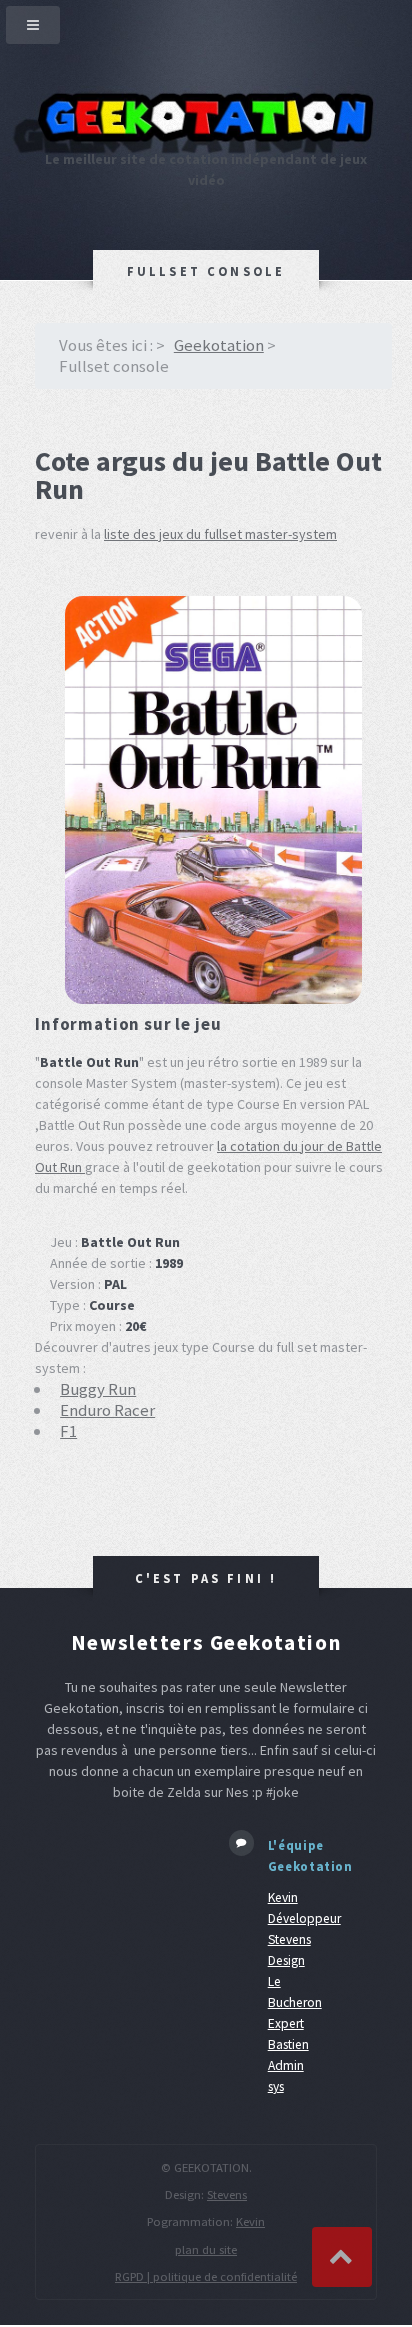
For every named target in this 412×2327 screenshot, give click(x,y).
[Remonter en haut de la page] (342, 2257)
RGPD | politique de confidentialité (206, 2276)
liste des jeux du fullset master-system (220, 534)
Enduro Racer (107, 1410)
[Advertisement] (117, 1893)
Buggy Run (98, 1389)
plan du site (206, 2249)
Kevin (250, 2221)
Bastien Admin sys (288, 2065)
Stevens (227, 2194)
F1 (68, 1431)
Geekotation (219, 345)
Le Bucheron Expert (295, 2002)
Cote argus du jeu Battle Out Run (208, 475)
